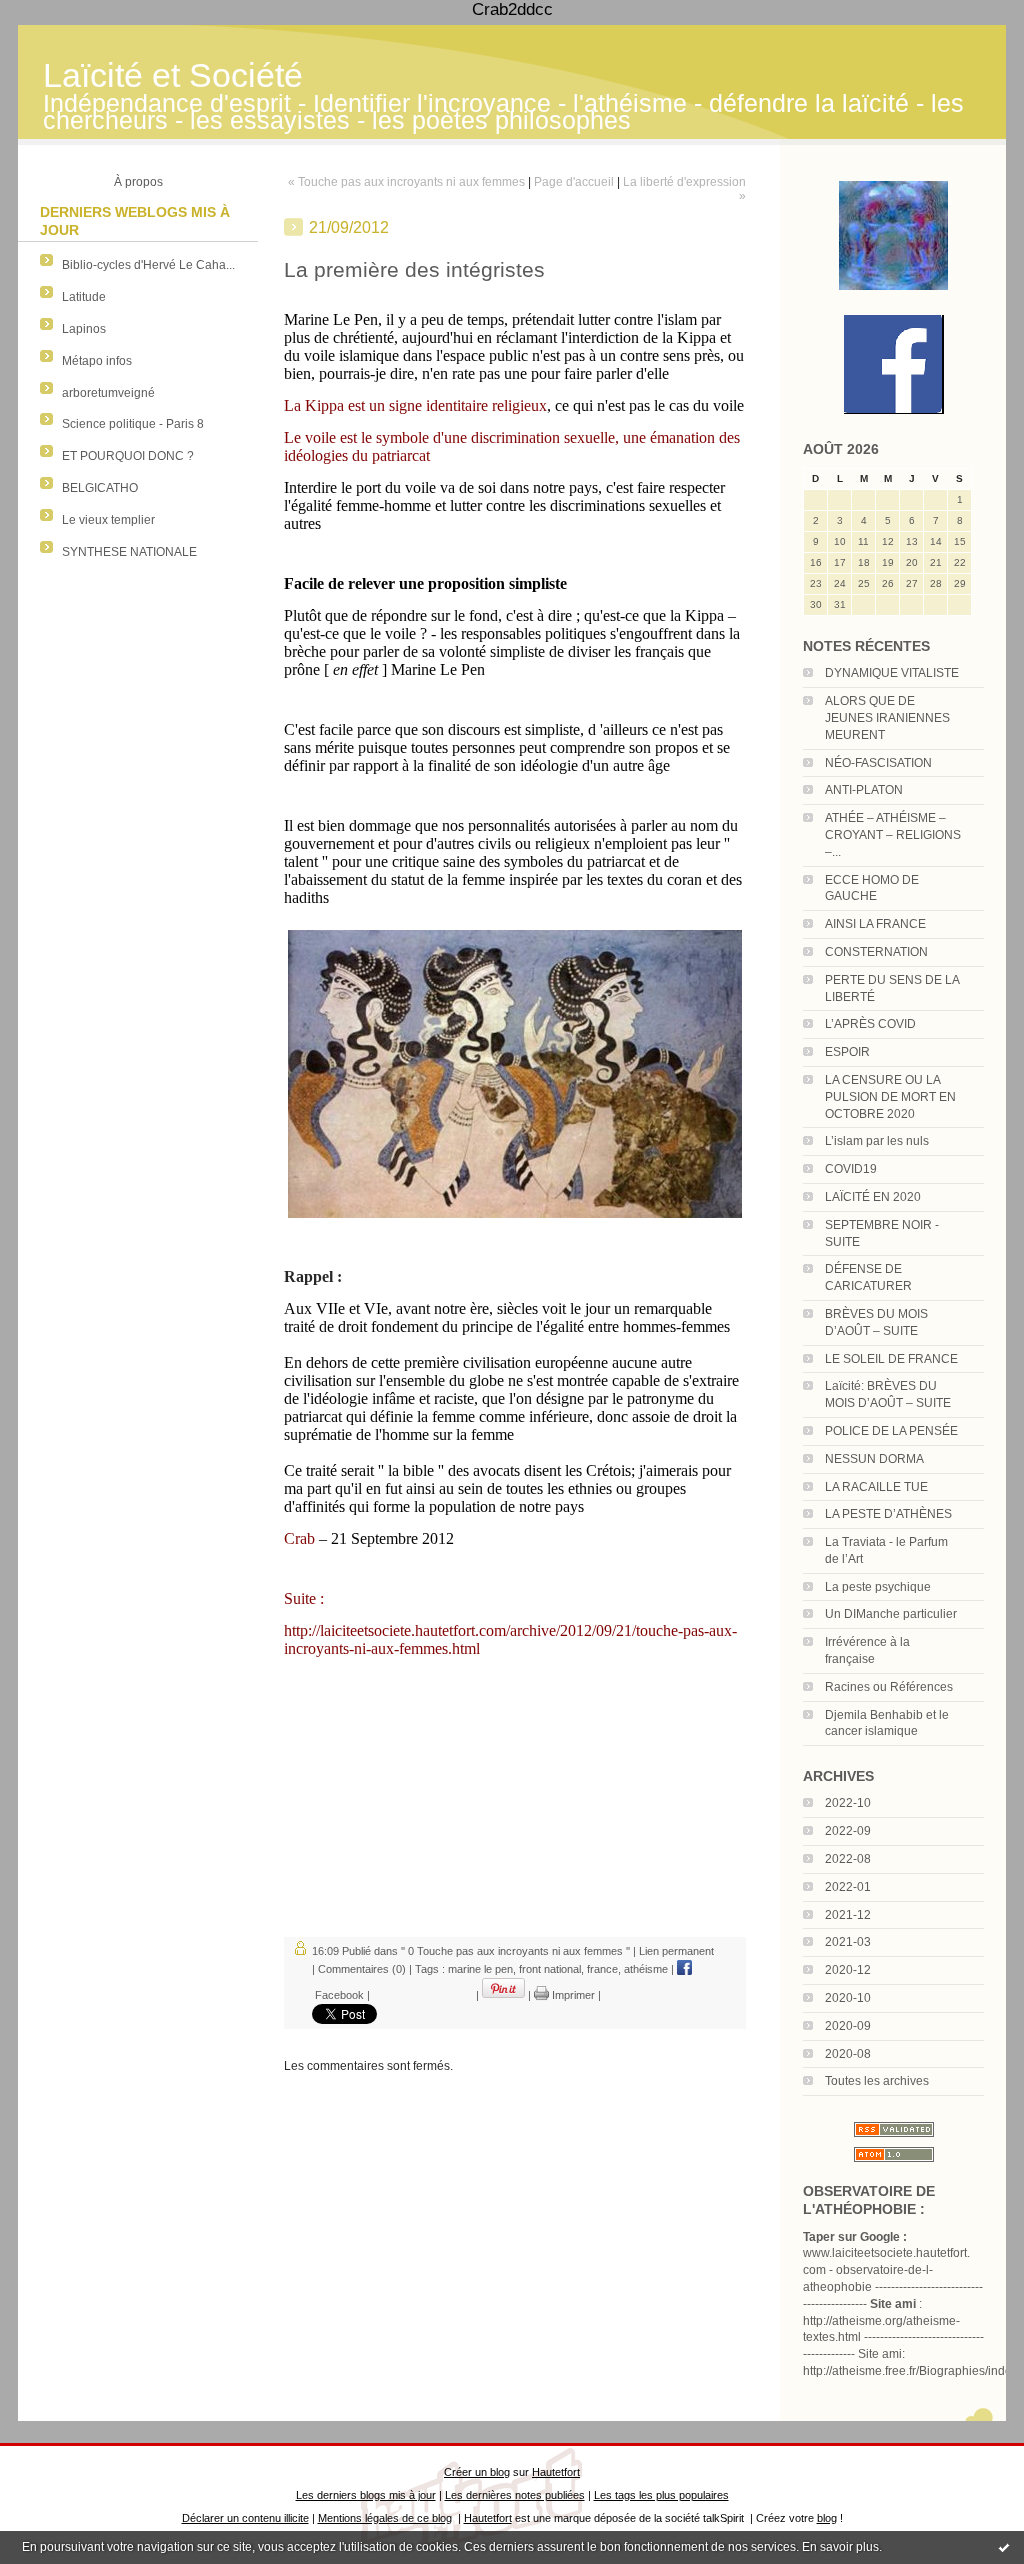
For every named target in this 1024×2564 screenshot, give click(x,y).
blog (827, 2518)
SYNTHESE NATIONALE (129, 552)
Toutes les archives (877, 2081)
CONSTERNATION (876, 952)
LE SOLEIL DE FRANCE (891, 1359)
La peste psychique (878, 1587)
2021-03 (848, 1942)
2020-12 (848, 1970)
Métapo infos (97, 361)
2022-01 (848, 1887)
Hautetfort (556, 2472)
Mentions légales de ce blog (385, 2518)
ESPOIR (847, 1052)
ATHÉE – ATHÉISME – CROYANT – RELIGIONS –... (893, 835)
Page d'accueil (574, 182)
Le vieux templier (108, 520)
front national (550, 1969)
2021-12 (848, 1915)
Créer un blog (477, 2472)
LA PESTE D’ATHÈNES (888, 1514)
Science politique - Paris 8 (133, 424)
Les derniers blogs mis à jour (366, 2495)
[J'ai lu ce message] (1004, 2547)
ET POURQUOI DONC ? (128, 456)
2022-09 (848, 1831)
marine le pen (480, 1969)
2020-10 (848, 1998)
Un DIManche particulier (891, 1614)
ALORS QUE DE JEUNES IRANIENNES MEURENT (887, 718)
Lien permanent (676, 1951)
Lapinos (84, 329)
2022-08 (848, 1859)
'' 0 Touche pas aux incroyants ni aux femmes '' (515, 1951)
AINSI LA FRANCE (875, 924)
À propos (138, 182)
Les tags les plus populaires (661, 2495)
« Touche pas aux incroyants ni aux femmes (406, 182)
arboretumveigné (108, 393)
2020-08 (848, 2054)
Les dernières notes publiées (515, 2495)
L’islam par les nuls (877, 1141)
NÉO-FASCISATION (878, 763)
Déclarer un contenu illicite (245, 2518)
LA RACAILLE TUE (876, 1487)
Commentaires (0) (362, 1969)
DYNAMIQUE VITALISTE (892, 673)
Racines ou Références (889, 1687)
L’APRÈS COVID (870, 1024)
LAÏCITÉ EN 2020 (873, 1197)
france (602, 1969)
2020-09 (848, 2026)
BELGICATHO (100, 488)
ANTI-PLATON (864, 790)
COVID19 (851, 1169)
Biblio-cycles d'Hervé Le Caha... (148, 265)
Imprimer (572, 1995)
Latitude (84, 297)
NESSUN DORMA (874, 1459)
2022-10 (848, 1803)
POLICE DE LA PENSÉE (891, 1431)
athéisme (646, 1969)
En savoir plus (840, 2547)
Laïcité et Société (173, 75)
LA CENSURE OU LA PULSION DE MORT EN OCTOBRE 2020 (890, 1097)
